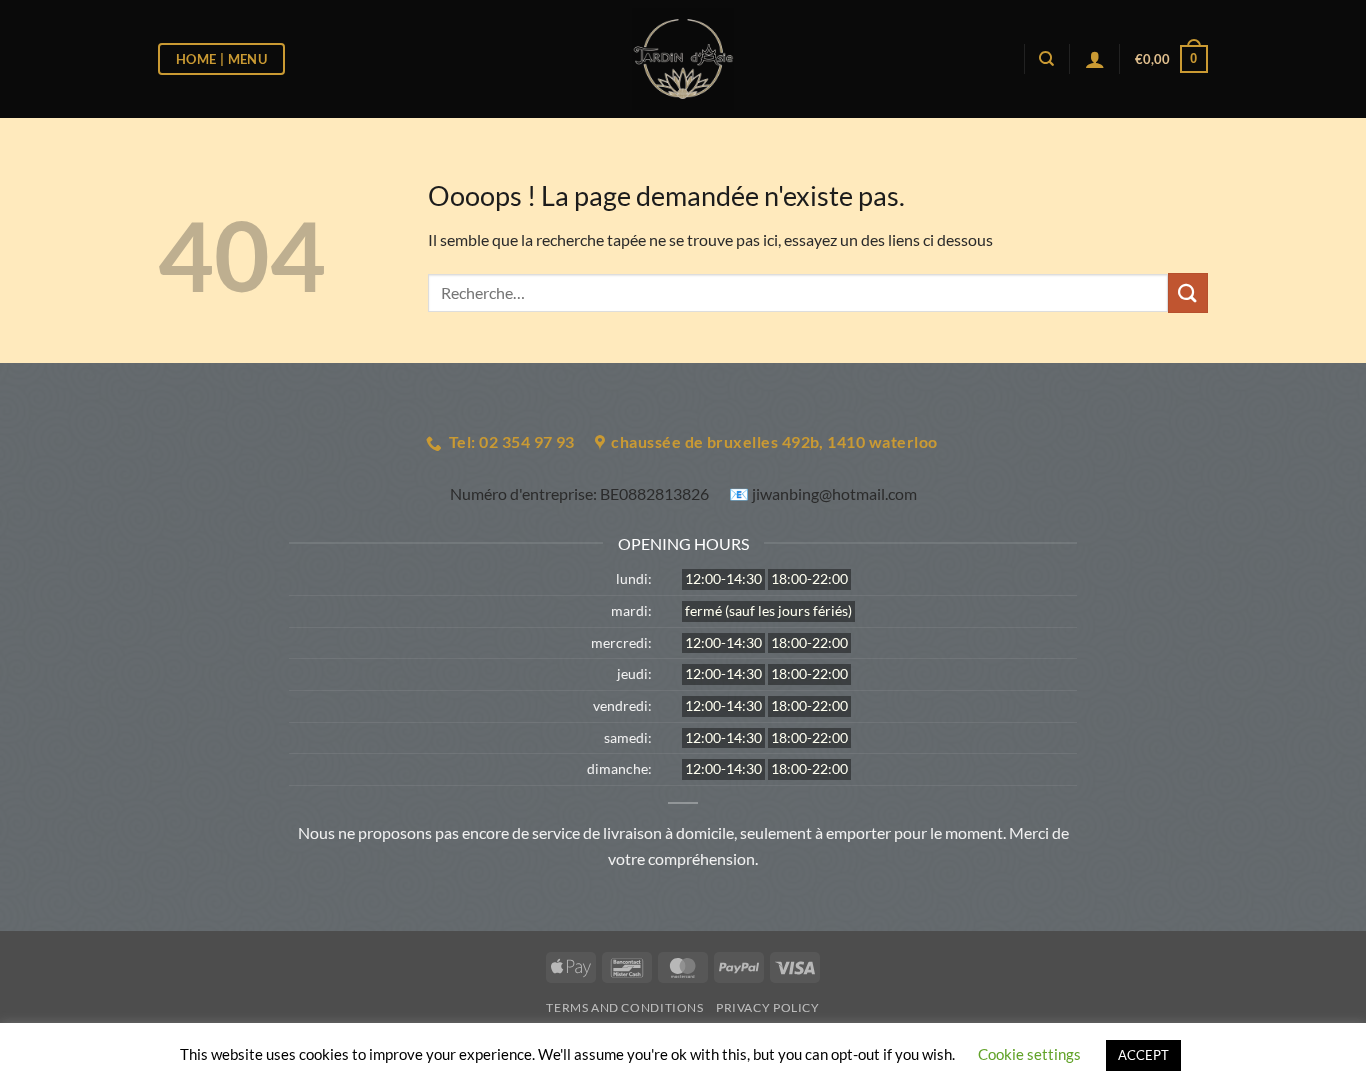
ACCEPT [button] (1143, 1055)
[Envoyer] (1188, 292)
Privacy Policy (768, 1007)
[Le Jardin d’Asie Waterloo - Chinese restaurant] (683, 59)
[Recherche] (1046, 59)
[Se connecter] (1095, 59)
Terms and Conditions (624, 1007)
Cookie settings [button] (1029, 1054)
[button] (1171, 59)
